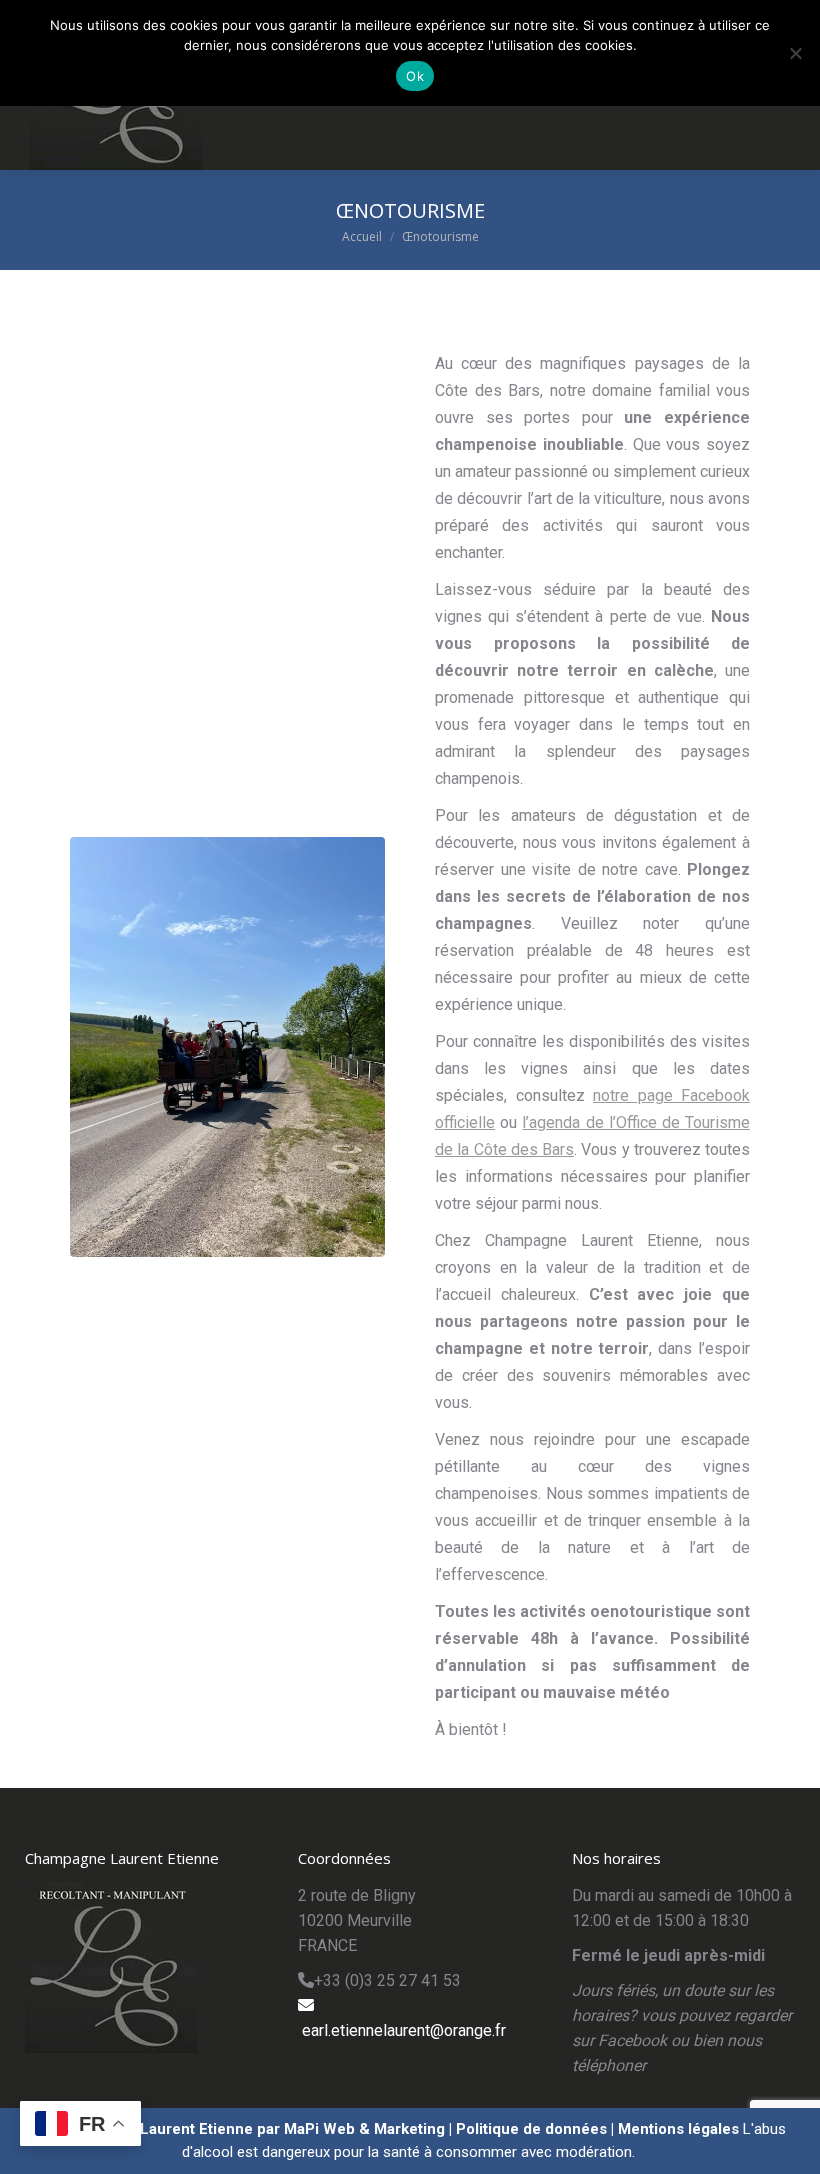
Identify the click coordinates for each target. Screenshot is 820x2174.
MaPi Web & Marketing (364, 2129)
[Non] (795, 53)
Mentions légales (678, 2129)
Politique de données (531, 2129)
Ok (415, 76)
